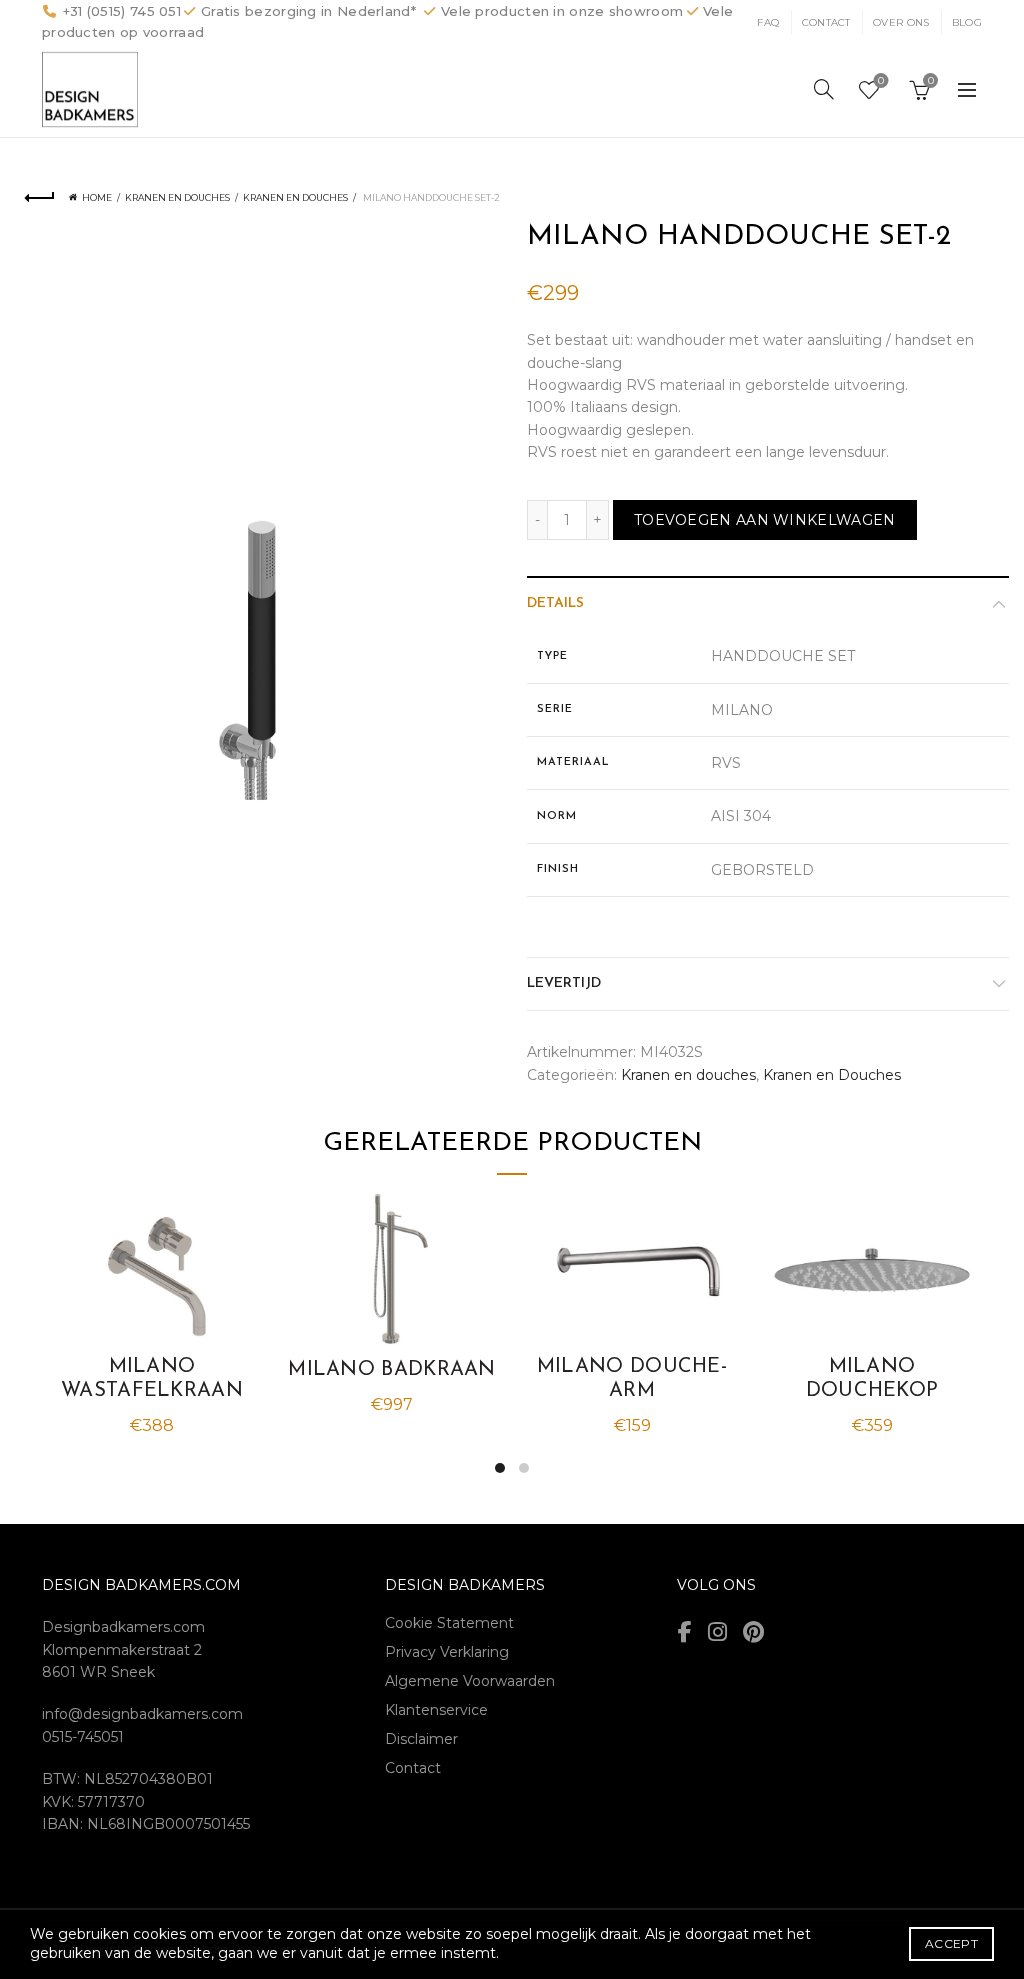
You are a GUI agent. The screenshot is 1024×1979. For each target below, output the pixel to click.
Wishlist (881, 81)
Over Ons (901, 22)
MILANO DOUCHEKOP (872, 1379)
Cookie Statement (449, 1623)
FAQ (768, 22)
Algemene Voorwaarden (470, 1681)
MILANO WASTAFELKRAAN (152, 1379)
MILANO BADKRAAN (392, 1370)
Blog (967, 22)
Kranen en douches (177, 197)
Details (555, 603)
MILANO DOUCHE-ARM (632, 1379)
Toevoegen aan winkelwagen (765, 520)
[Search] (824, 89)
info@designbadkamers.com (142, 1714)
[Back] (40, 198)
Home (97, 197)
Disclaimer (421, 1739)
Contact (826, 22)
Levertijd (564, 983)
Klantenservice (436, 1710)
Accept (951, 1943)
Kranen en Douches (295, 197)
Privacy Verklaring (447, 1652)
